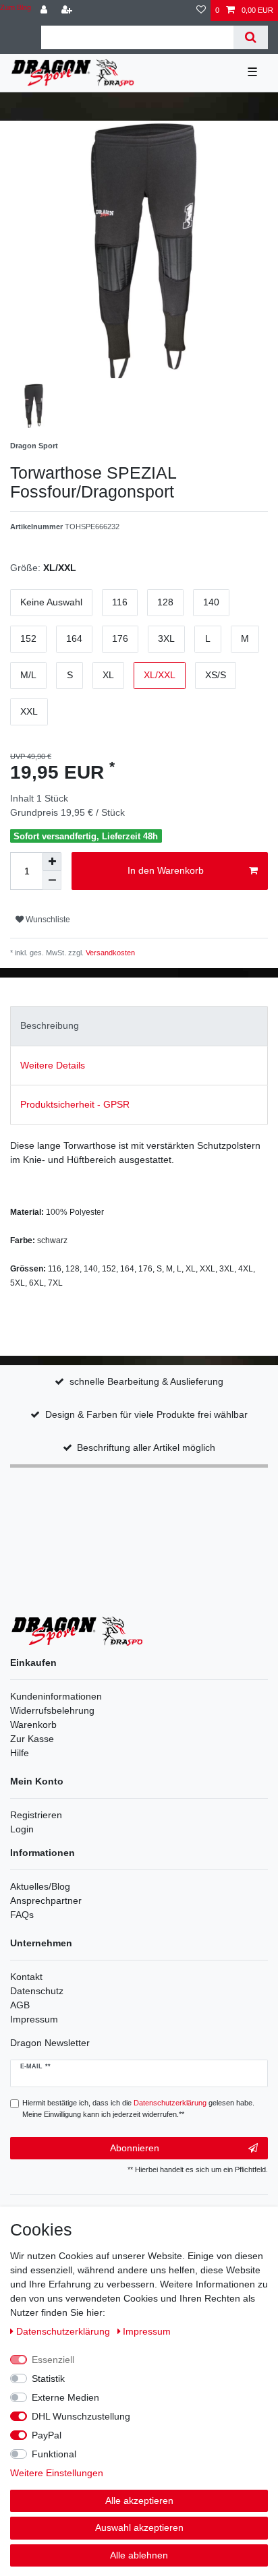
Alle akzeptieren (139, 2500)
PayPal (47, 2435)
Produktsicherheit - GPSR (75, 1104)
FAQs (22, 1915)
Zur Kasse (32, 1739)
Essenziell (53, 2360)
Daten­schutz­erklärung (64, 2331)
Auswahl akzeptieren (139, 2527)
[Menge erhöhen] (52, 862)
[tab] (139, 1026)
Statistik (48, 2378)
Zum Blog (16, 7)
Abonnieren (135, 2148)
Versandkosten (109, 953)
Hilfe (20, 1753)
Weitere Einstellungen (57, 2473)
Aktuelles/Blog (40, 1886)
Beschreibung (50, 1025)
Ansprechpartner (46, 1900)
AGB (20, 2005)
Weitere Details (53, 1065)
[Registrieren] (68, 10)
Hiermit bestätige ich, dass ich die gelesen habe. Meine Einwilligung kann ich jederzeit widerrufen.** (138, 2108)
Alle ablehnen (139, 2555)
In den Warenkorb (166, 870)
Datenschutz (37, 1991)
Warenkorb (33, 1725)
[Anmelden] (45, 10)
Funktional (54, 2454)
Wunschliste (47, 920)
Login (22, 1829)
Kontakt (26, 1977)
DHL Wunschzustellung (81, 2416)
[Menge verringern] (52, 880)
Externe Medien (65, 2397)
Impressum (34, 2019)
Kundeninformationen (56, 1696)
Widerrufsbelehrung (52, 1710)
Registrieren (36, 1815)
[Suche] (251, 37)
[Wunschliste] (201, 10)
